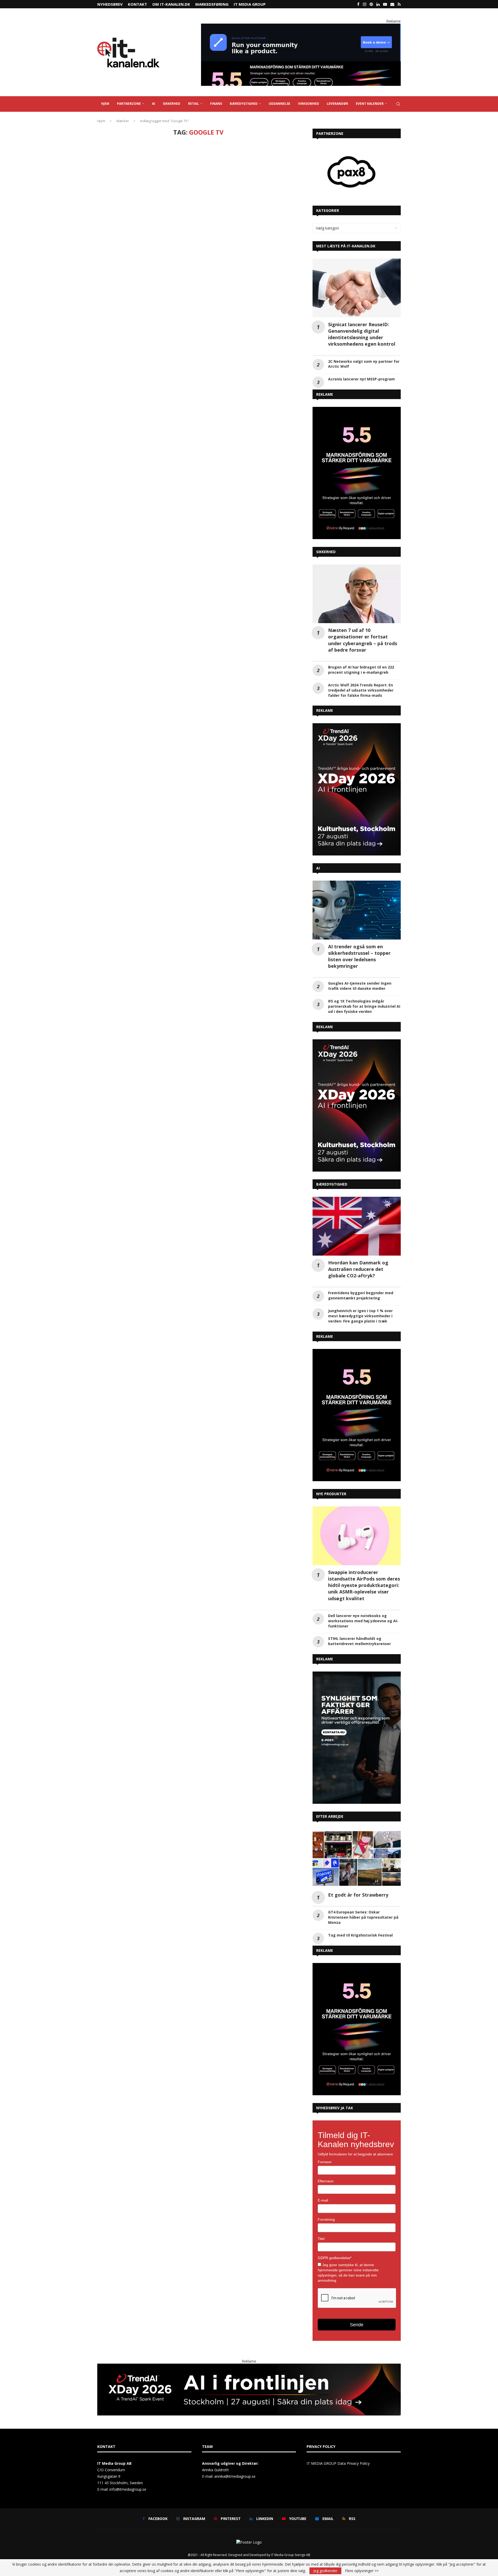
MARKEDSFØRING (212, 4)
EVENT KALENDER (370, 104)
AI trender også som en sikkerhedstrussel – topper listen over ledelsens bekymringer (359, 956)
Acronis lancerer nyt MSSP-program (361, 379)
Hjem (101, 121)
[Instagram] (365, 4)
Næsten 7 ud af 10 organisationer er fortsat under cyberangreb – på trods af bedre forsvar (363, 640)
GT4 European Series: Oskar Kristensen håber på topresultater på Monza (363, 1917)
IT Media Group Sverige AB (291, 2555)
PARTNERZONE (129, 104)
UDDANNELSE (279, 104)
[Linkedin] (378, 4)
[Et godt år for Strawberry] (357, 1859)
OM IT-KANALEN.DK (171, 4)
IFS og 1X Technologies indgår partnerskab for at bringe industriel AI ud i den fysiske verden (364, 1006)
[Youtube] (385, 4)
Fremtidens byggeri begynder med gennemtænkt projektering (361, 1295)
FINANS (216, 104)
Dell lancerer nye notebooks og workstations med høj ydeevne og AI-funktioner (363, 1621)
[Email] (392, 4)
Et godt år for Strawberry (358, 1895)
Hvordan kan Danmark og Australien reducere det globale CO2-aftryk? (358, 1269)
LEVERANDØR (337, 104)
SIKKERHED (172, 104)
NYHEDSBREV (110, 4)
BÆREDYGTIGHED (244, 104)
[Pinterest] (371, 4)
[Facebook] (358, 4)
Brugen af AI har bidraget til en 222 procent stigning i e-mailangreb (361, 670)
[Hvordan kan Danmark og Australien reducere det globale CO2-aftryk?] (357, 1226)
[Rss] (399, 4)
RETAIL (193, 104)
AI (154, 104)
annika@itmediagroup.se (235, 2476)
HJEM (105, 104)
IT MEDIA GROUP (250, 4)
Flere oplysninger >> (362, 2571)
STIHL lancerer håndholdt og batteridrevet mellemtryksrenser (359, 1641)
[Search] (398, 104)
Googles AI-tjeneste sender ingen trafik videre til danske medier (360, 986)
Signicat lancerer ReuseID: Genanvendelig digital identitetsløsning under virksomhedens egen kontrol (362, 334)
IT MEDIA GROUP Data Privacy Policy (338, 2463)
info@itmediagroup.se (128, 2489)
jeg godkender (325, 2571)
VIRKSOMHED (309, 104)
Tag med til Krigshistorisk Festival (360, 1935)
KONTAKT (137, 4)
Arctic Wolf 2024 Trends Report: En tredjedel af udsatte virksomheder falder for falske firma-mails (361, 690)
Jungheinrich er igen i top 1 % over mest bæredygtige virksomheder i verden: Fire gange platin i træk (360, 1316)
